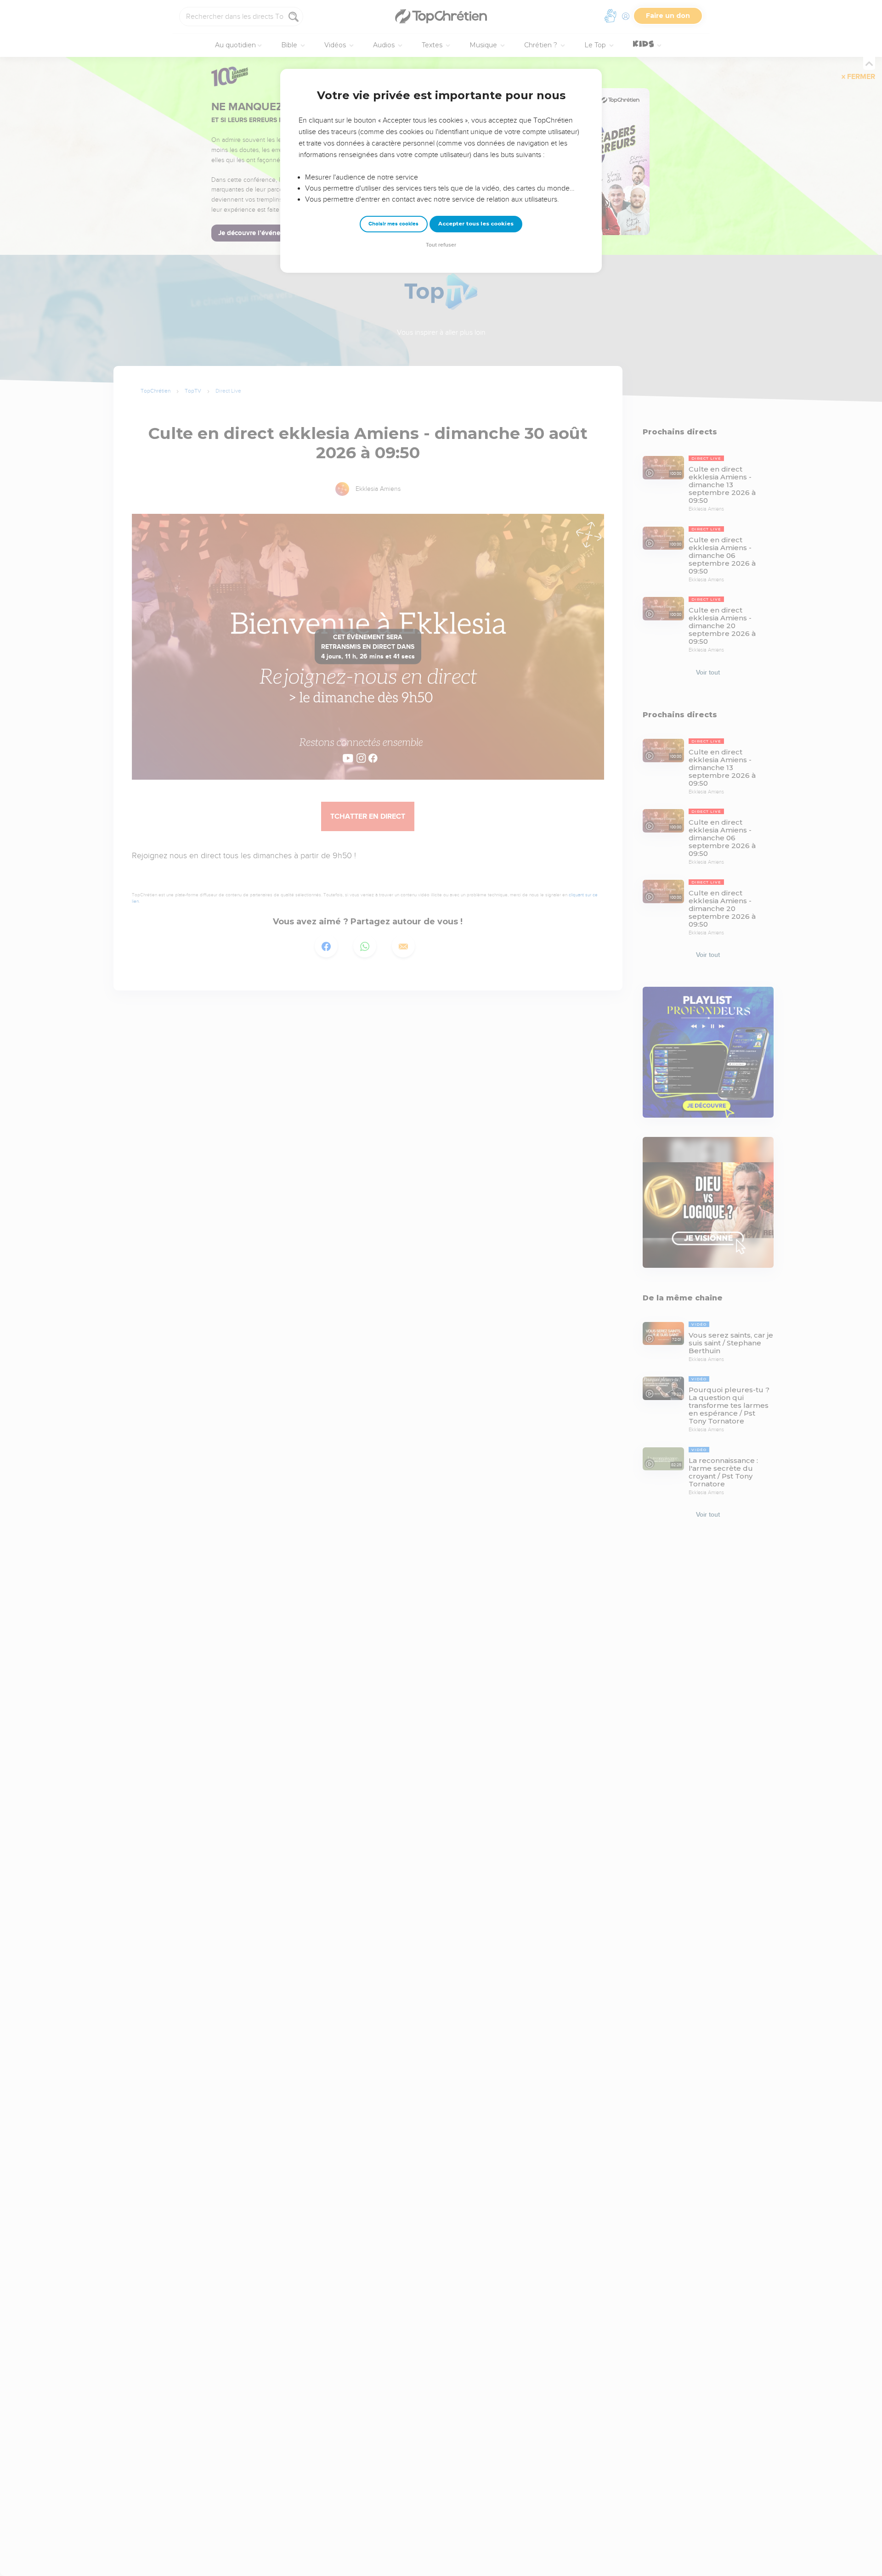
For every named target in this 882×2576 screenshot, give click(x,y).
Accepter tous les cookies (476, 224)
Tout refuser (441, 245)
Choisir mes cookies (393, 224)
